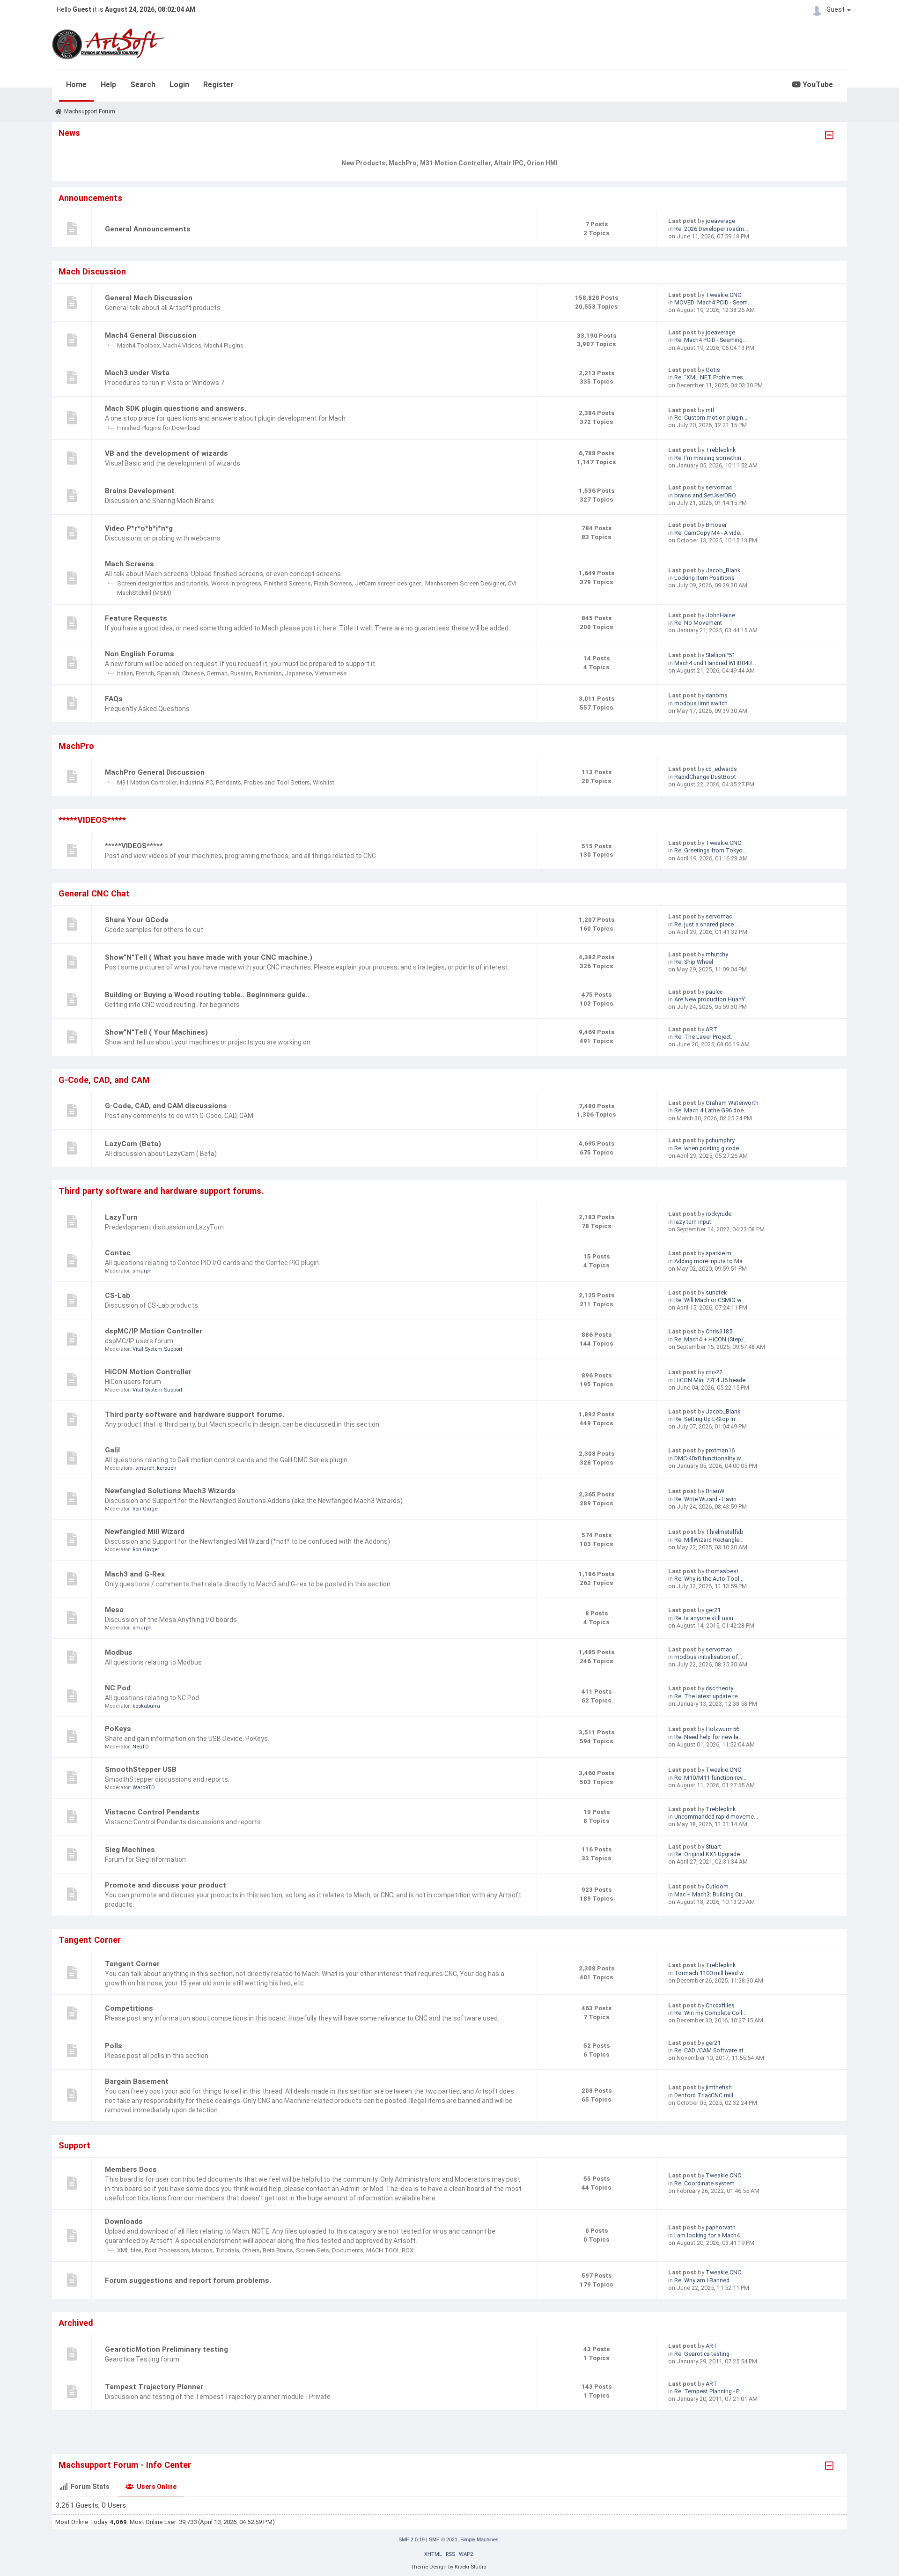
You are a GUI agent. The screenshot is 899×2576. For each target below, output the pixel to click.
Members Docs (131, 2169)
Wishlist (324, 782)
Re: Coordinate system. (705, 2183)
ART (711, 1029)
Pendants (228, 782)
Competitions (129, 2008)
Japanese (298, 673)
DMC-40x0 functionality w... (709, 1458)
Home (76, 85)
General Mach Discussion (149, 298)
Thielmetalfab (725, 1532)
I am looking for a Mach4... (709, 2235)
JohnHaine (720, 615)
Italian (125, 673)
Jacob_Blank (723, 570)
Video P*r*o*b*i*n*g (139, 528)
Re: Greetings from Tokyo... (711, 850)
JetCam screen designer (389, 583)
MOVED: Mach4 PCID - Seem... (713, 302)
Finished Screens (287, 583)
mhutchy (717, 954)
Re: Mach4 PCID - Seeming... (711, 340)
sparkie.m (718, 1253)
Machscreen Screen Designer (465, 583)
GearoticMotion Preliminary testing (166, 2349)
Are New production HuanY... (711, 999)
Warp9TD (144, 1788)
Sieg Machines (130, 1850)
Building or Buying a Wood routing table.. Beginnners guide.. (207, 995)
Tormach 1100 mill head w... (711, 1973)
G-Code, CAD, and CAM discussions (166, 1106)
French (145, 673)
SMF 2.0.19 (412, 2539)
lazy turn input (693, 1222)
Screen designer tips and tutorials (163, 583)
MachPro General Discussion (155, 772)
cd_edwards (721, 769)
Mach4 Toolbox (138, 345)
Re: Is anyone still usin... (706, 1618)
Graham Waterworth (732, 1103)
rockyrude (718, 1214)
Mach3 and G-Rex (135, 1574)
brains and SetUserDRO (705, 495)
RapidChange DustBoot (705, 777)
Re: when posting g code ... (709, 1148)
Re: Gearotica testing (702, 2354)
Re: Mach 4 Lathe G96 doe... (711, 1110)
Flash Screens (333, 583)
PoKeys (118, 1729)
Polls (114, 2046)
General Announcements (148, 229)
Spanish (168, 673)
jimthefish (719, 2087)
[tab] (85, 2487)
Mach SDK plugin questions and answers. (176, 408)
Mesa (114, 1610)
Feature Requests (136, 618)
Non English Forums (140, 654)
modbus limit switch (701, 703)
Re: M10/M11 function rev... (710, 1778)
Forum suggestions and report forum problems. (188, 2280)
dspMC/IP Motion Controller (154, 1331)
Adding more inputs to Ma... (711, 1261)
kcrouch (167, 1468)
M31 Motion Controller (147, 782)
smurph (142, 1271)
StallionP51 (720, 655)
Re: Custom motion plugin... (711, 418)
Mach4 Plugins (224, 345)
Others (251, 2250)
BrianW (715, 1491)
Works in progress (236, 583)
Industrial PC (196, 782)
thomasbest (722, 1571)
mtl (710, 410)
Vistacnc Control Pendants (152, 1812)
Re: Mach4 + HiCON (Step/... (711, 1339)
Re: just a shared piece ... (707, 924)
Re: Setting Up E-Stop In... (707, 1419)
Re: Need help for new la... (708, 1737)
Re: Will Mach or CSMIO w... (710, 1300)
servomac (719, 487)
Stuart (713, 1847)
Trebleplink (721, 450)
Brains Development (140, 491)
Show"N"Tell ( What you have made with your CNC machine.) (209, 957)
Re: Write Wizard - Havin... (707, 1499)
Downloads (124, 2221)
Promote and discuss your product (166, 1885)
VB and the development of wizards (166, 453)
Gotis (713, 370)
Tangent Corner (132, 1964)
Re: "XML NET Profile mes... (711, 377)
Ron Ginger (146, 1509)
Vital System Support (157, 1349)
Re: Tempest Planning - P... (708, 2391)
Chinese (193, 673)
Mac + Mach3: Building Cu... (710, 1894)
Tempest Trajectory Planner (154, 2387)
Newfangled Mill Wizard (145, 1532)
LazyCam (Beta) (133, 1144)
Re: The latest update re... (708, 1696)
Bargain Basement (137, 2081)
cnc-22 (714, 1372)
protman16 (720, 1450)
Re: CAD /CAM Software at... (711, 2050)
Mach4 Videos (182, 345)
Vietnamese (331, 673)
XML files (129, 2250)
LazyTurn (121, 1217)
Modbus (119, 1652)
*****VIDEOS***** (134, 846)
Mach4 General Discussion (151, 335)
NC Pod (118, 1688)
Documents (348, 2250)
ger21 (713, 1610)
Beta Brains (278, 2250)
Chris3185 (719, 1331)
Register (218, 85)
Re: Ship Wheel (694, 962)
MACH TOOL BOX (390, 2250)
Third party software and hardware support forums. (195, 1414)
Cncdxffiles (720, 2005)
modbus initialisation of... (708, 1657)
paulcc (714, 992)
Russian (241, 673)
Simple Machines (479, 2539)
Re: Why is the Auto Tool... (709, 1579)
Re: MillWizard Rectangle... (709, 1540)
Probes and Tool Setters (277, 782)
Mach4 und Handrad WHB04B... (715, 663)
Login (179, 85)
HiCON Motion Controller (148, 1372)
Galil (112, 1450)
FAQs (114, 699)
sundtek (716, 1292)
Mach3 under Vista (137, 373)
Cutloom (717, 1886)
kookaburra (146, 1706)
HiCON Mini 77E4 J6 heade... (712, 1380)
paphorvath (721, 2227)
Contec (118, 1253)
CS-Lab (118, 1295)
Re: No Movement (698, 623)
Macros (202, 2250)
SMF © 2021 (443, 2539)
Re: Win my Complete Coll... (710, 2013)
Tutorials (227, 2250)
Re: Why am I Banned (702, 2280)
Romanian (268, 673)
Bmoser (716, 525)
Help (108, 85)
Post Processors (167, 2250)
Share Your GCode (137, 920)
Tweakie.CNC (723, 295)
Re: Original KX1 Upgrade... (709, 1854)
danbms (717, 695)
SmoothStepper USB (141, 1769)
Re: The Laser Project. (703, 1037)
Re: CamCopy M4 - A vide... (709, 533)
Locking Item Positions (704, 578)
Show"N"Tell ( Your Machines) (156, 1032)
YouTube (817, 85)
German (217, 673)
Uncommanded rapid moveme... (716, 1817)
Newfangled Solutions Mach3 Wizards (170, 1491)
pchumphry (720, 1140)
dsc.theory (719, 1688)
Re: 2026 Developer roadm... (711, 229)
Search (143, 85)
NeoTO (141, 1747)
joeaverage (720, 221)
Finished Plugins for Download (158, 428)
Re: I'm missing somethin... (710, 458)
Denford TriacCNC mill (704, 2095)
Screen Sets (313, 2250)
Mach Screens (129, 564)
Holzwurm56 (722, 1729)
